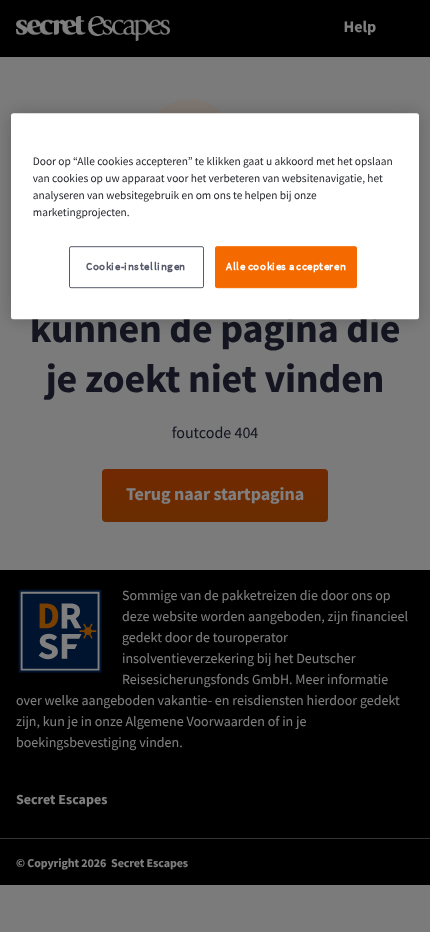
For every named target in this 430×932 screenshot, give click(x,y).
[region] (215, 216)
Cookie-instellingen (136, 266)
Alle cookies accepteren (286, 266)
